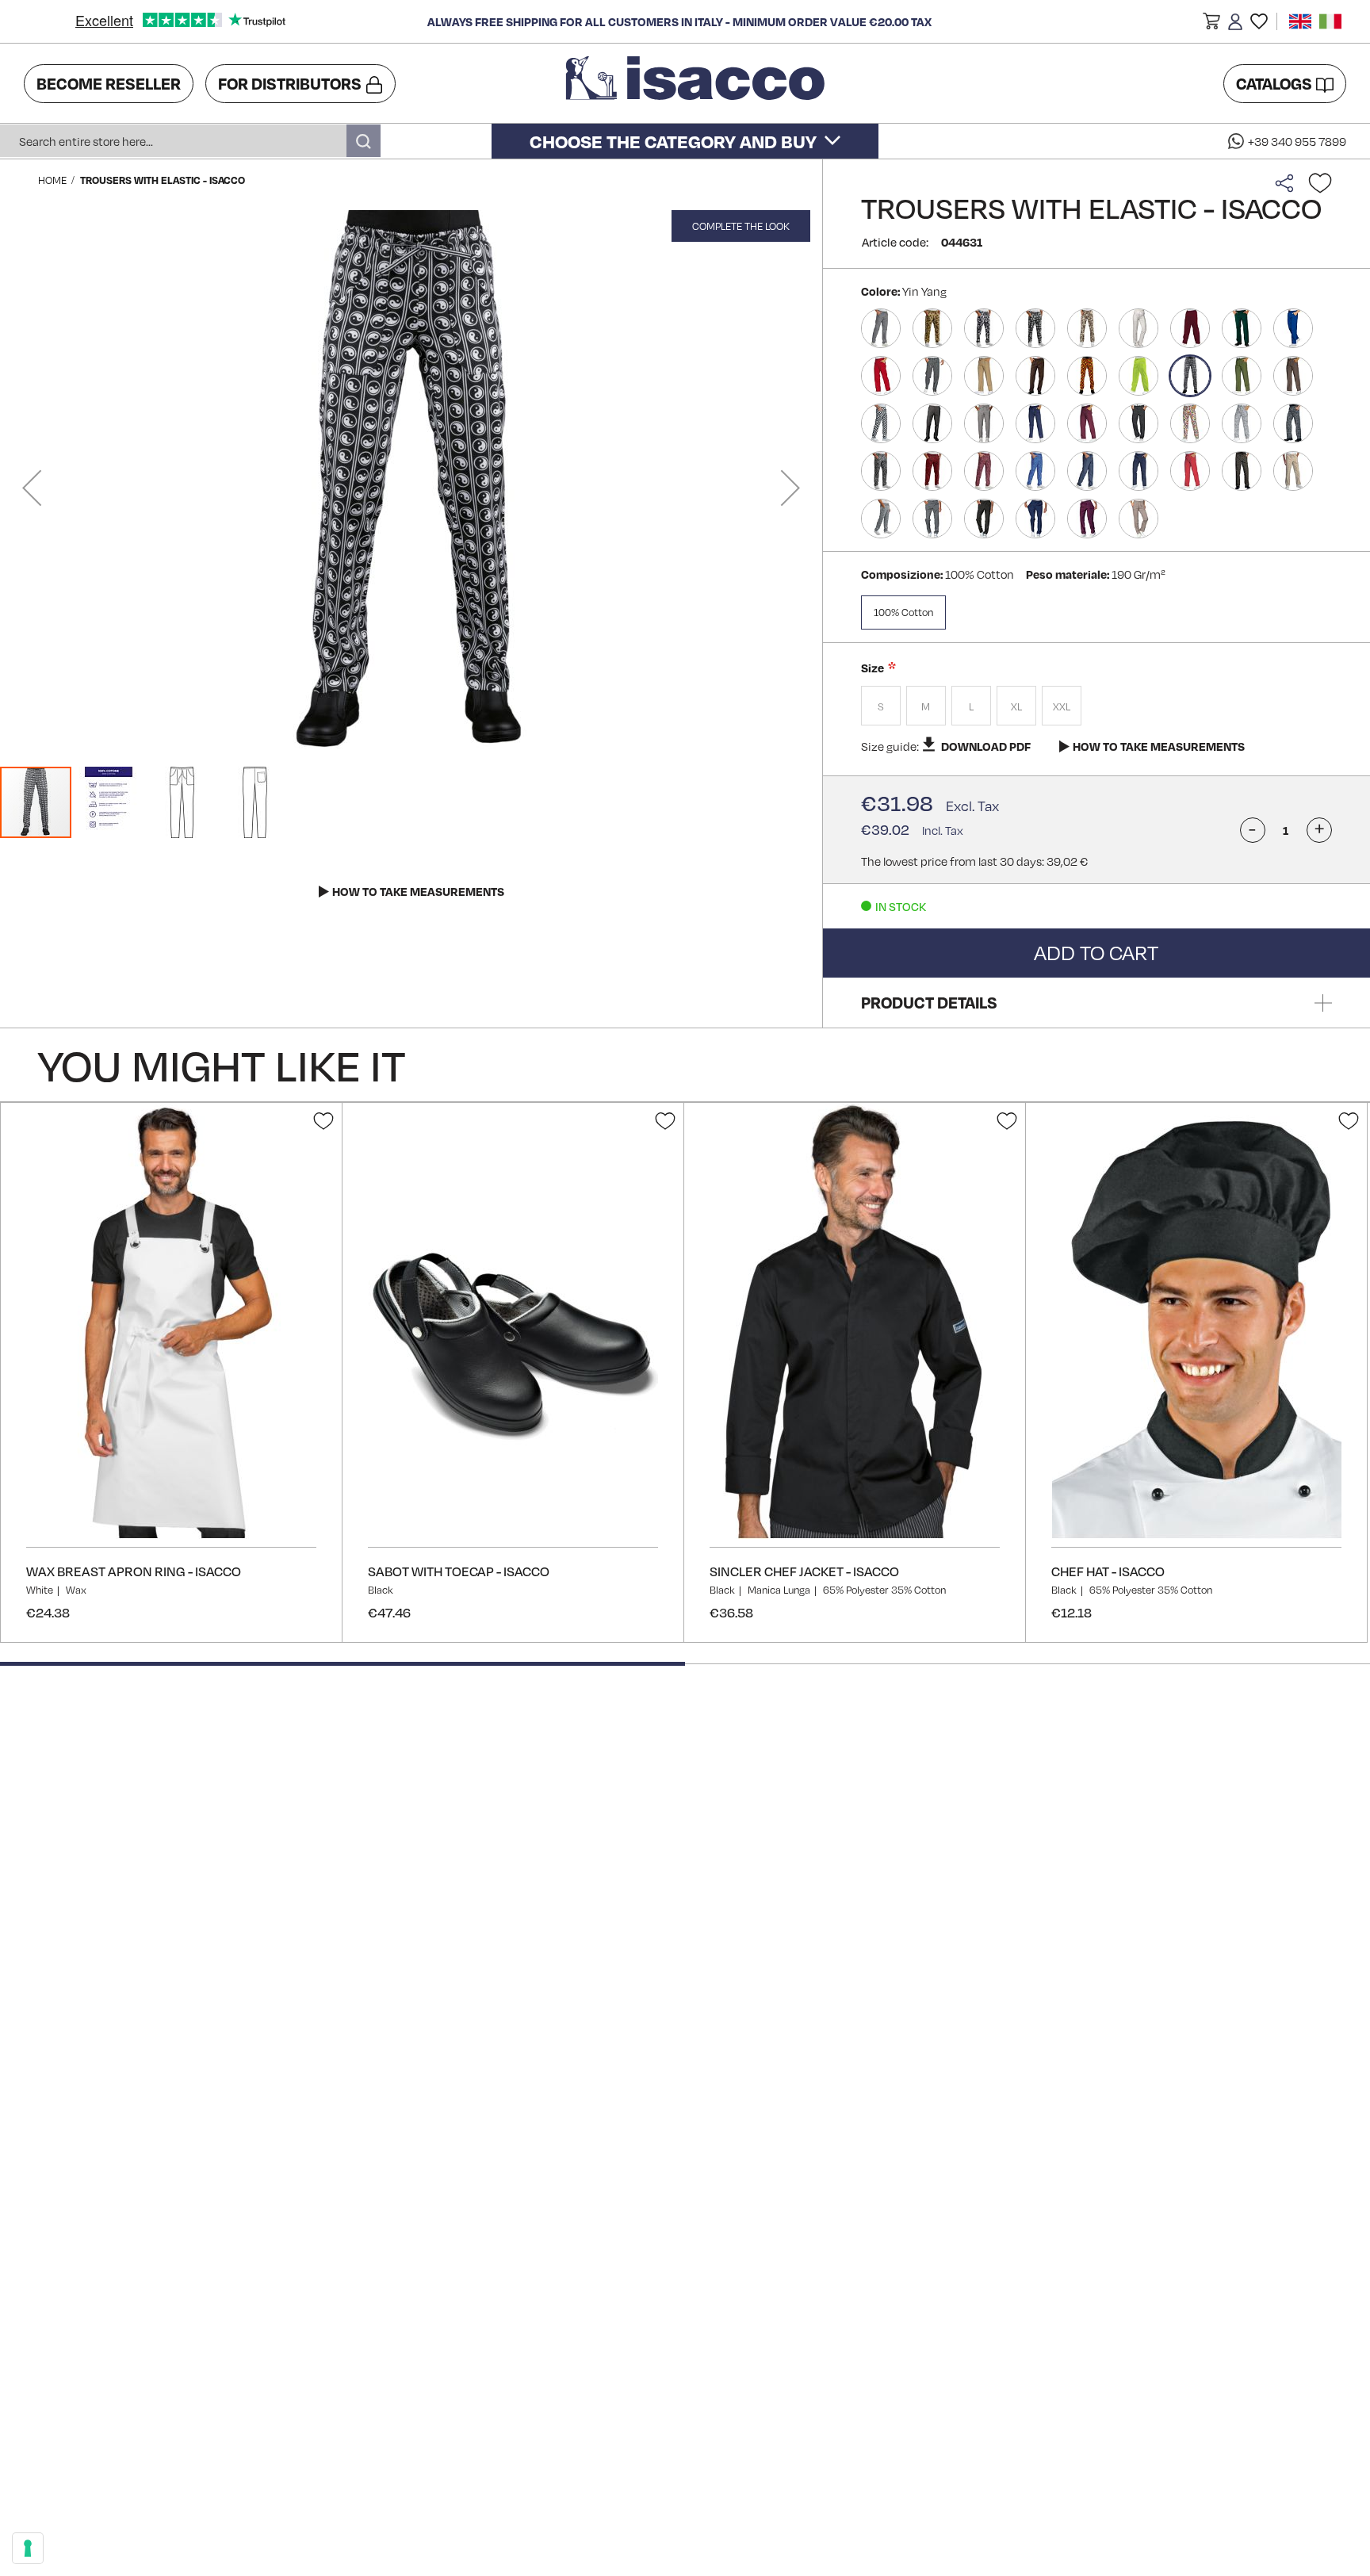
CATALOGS (1274, 83)
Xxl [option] (1062, 706)
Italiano (1330, 21)
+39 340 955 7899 (1297, 141)
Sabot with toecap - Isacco (459, 1571)
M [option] (926, 706)
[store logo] (698, 83)
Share (1288, 183)
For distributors (290, 83)
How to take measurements (1159, 746)
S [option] (881, 706)
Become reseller (109, 83)
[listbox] (1096, 708)
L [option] (971, 706)
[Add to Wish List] (1320, 183)
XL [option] (1016, 706)
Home (52, 180)
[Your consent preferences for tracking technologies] (28, 2548)
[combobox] (190, 141)
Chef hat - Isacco (1108, 1571)
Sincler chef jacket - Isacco (804, 1571)
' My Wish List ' (1259, 21)
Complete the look (741, 226)
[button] (1211, 24)
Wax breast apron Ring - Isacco (134, 1571)
